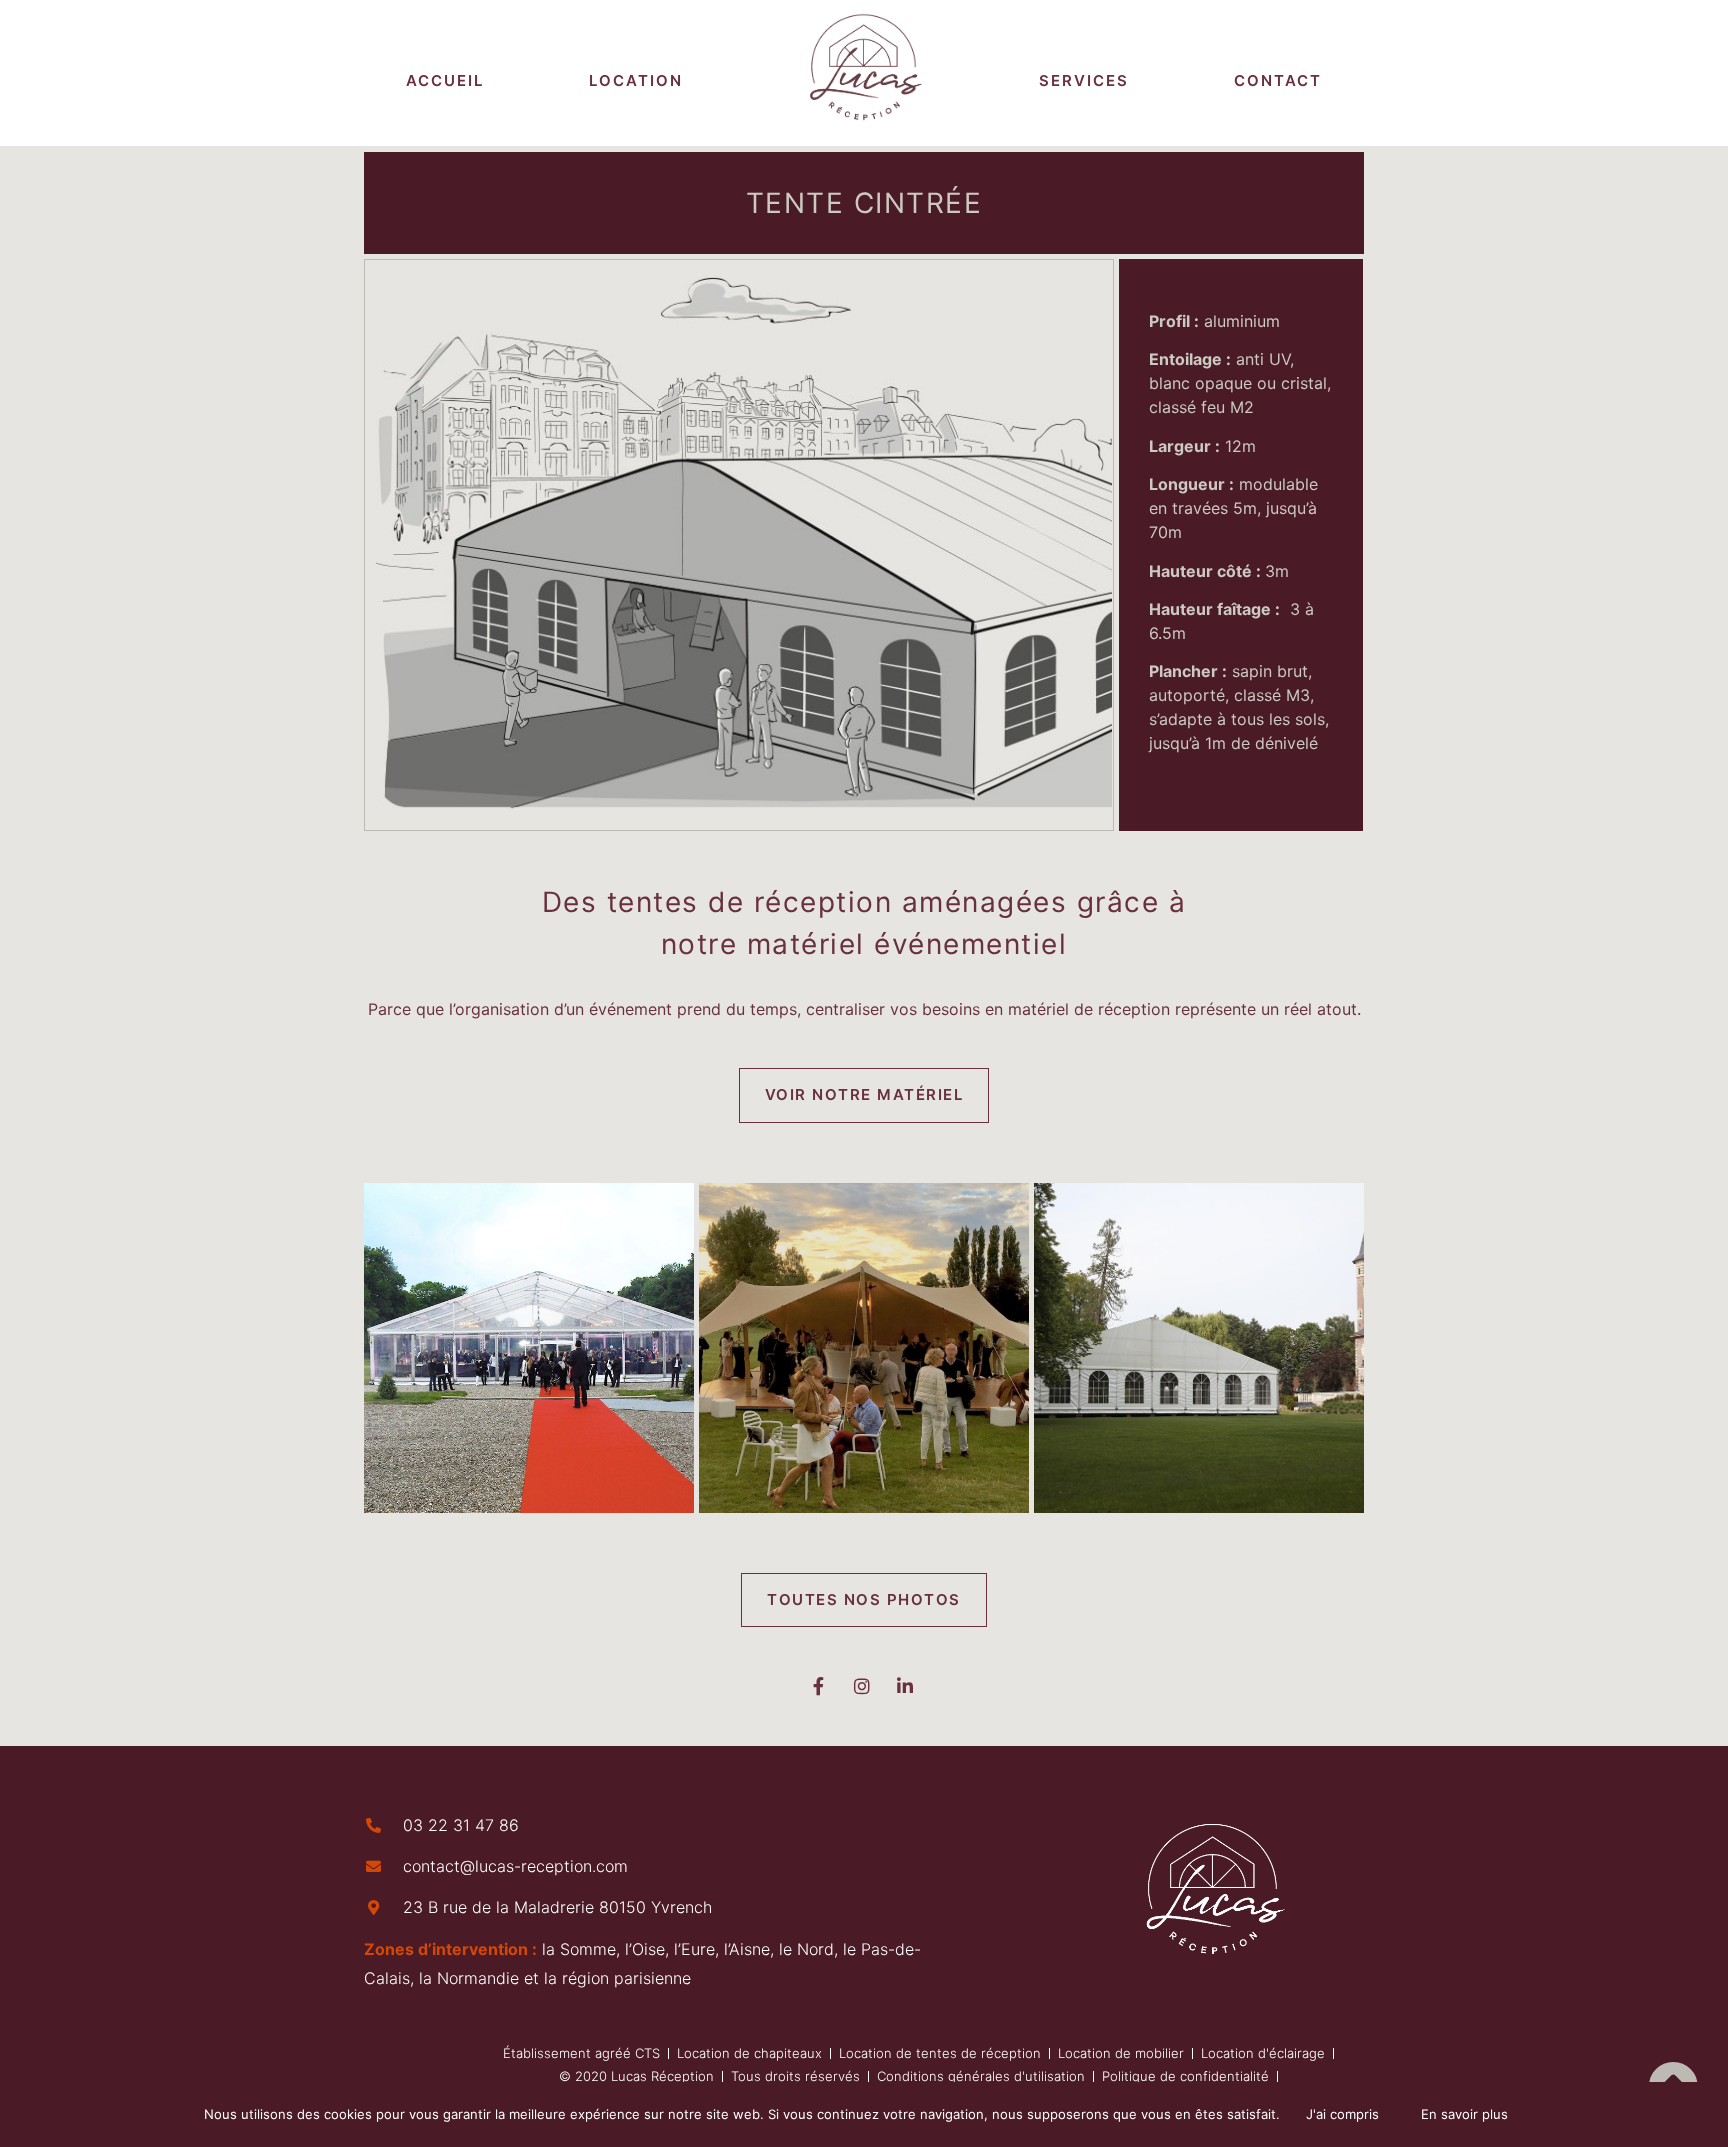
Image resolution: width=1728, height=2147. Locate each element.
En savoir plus (1464, 2114)
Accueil (445, 80)
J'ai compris (1342, 2114)
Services (1084, 80)
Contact (1278, 80)
